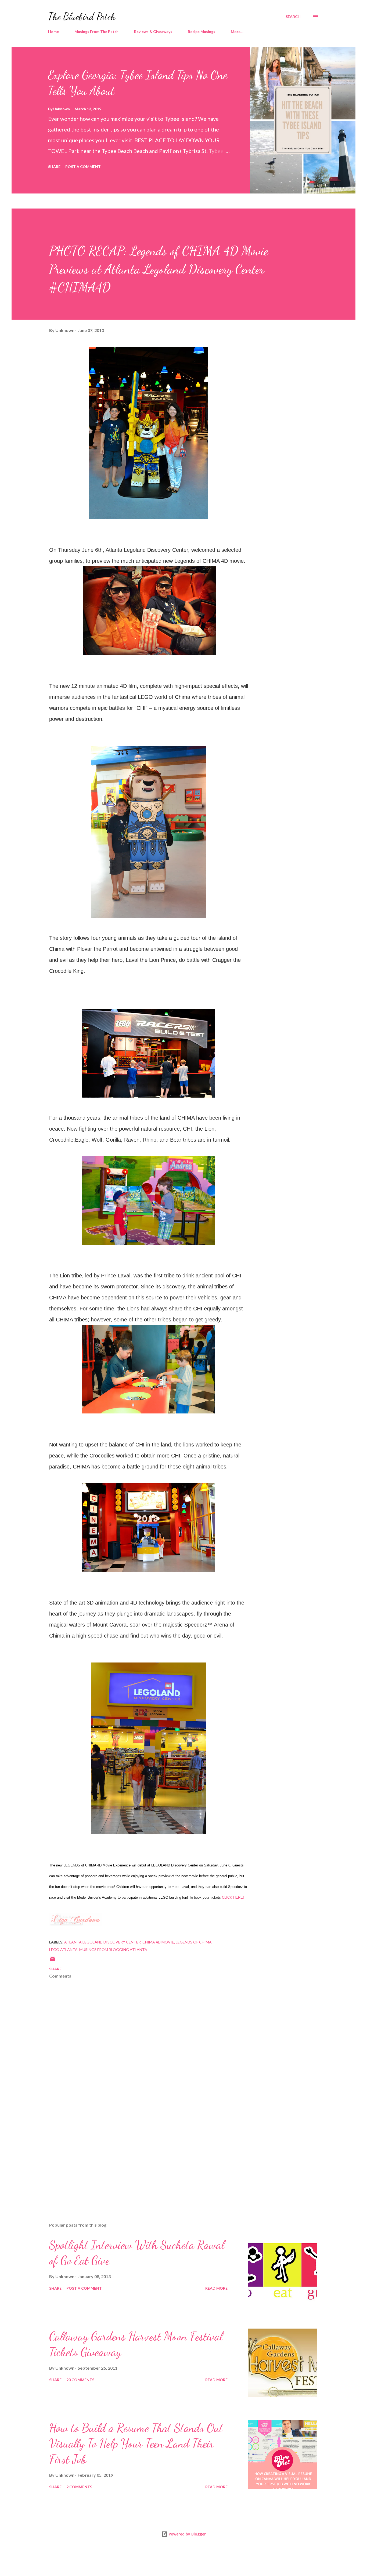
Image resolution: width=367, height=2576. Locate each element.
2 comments (79, 2487)
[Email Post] (52, 1961)
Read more (216, 2288)
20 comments (80, 2380)
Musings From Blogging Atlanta (113, 1950)
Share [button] (54, 167)
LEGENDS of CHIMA (194, 1942)
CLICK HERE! (233, 1897)
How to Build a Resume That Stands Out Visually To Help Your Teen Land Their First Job (136, 2444)
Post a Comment (83, 167)
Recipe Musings (202, 32)
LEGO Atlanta (63, 1950)
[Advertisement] (140, 2155)
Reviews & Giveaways (153, 32)
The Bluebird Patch (82, 17)
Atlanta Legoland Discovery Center (102, 1942)
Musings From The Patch (96, 32)
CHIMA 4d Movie (158, 1942)
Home (53, 32)
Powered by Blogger (187, 2534)
